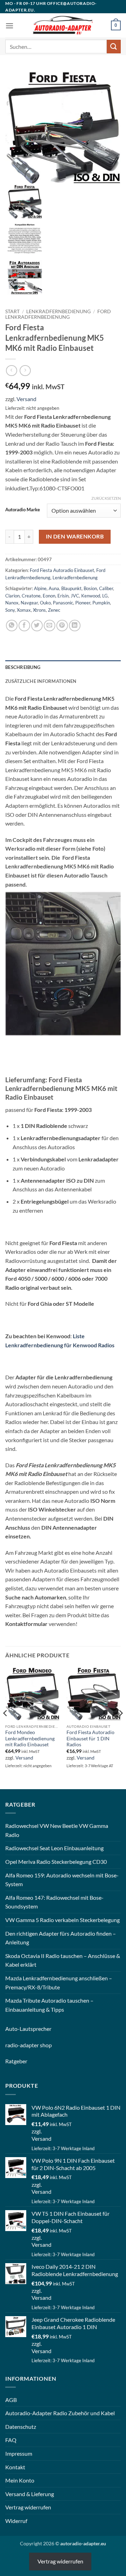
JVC (75, 596)
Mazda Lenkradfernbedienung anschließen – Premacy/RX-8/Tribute (59, 1983)
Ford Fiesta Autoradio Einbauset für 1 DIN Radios (90, 1738)
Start (12, 311)
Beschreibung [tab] (23, 667)
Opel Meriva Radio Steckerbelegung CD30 (56, 1862)
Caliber (106, 588)
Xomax (24, 610)
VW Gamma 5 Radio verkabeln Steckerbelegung (62, 1920)
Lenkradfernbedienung (58, 311)
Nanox (12, 603)
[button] (9, 26)
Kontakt (15, 2467)
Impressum (19, 2453)
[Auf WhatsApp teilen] (12, 626)
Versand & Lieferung (30, 2494)
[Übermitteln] (114, 47)
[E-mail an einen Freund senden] (50, 626)
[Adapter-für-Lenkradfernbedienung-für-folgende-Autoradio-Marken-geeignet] (25, 239)
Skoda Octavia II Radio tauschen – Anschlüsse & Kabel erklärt (63, 1960)
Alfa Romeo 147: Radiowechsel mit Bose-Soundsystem (54, 1902)
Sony (10, 610)
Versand (26, 399)
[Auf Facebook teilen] (24, 626)
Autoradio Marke (23, 510)
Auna (54, 588)
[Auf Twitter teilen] (37, 626)
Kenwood (91, 596)
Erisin (63, 596)
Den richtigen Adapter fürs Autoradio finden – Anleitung (61, 1938)
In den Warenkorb (75, 536)
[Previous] (6, 1727)
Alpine (40, 588)
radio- (13, 2045)
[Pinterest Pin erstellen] (62, 626)
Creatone (31, 596)
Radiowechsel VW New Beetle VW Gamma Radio (57, 1830)
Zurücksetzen (106, 498)
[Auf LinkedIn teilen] (75, 626)
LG (105, 596)
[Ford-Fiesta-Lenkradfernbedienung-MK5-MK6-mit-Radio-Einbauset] (63, 126)
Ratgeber (16, 2061)
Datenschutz (21, 2427)
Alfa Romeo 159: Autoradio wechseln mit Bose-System (62, 1880)
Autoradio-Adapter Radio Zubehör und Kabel (60, 2413)
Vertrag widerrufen (28, 2507)
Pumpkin (101, 603)
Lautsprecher (36, 2029)
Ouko (45, 603)
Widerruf (16, 2521)
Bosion (90, 588)
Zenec (54, 610)
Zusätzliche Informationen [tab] (41, 681)
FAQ (11, 2440)
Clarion (12, 596)
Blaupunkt (71, 588)
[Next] (120, 1727)
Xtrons (39, 610)
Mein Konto (20, 2480)
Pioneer (83, 603)
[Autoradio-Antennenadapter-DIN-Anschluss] (25, 276)
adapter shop (36, 2045)
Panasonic (63, 603)
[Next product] (11, 371)
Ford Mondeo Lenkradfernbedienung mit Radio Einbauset (30, 1738)
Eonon (49, 596)
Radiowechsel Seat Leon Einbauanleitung (54, 1848)
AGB (11, 2400)
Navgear (29, 603)
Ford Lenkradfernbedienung (58, 314)
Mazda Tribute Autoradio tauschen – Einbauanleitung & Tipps (49, 2005)
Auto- (12, 2029)
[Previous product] (25, 371)
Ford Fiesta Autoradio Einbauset (62, 570)
